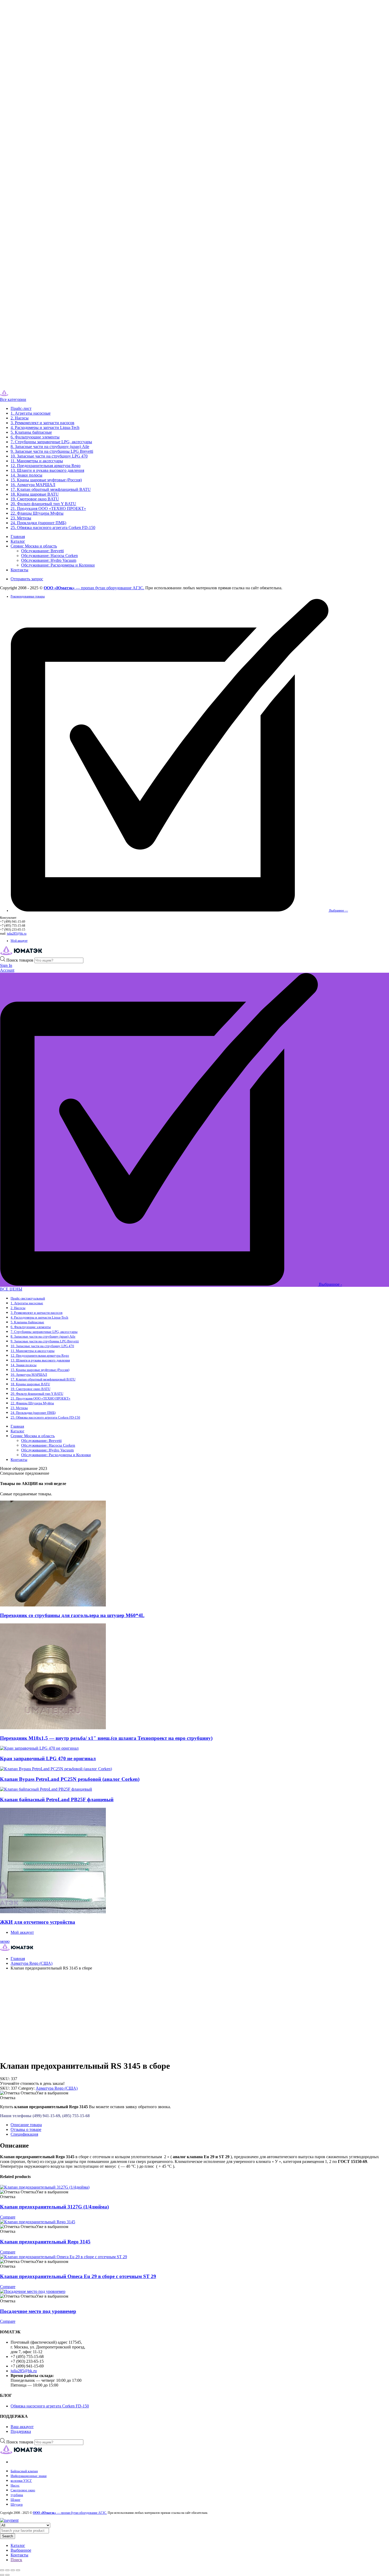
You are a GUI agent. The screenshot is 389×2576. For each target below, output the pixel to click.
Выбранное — (338, 911)
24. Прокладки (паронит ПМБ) (38, 523)
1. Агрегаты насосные (31, 413)
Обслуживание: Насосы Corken (49, 556)
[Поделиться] (13, 2570)
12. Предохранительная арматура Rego (46, 466)
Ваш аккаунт (22, 2427)
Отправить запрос (27, 579)
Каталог (18, 541)
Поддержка (21, 2431)
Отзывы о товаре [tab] (26, 2129)
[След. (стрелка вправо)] (7, 2575)
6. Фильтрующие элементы (35, 437)
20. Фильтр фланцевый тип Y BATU (43, 504)
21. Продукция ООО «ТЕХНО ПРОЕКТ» (48, 508)
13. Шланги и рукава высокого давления (47, 470)
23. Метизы (21, 518)
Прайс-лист (21, 408)
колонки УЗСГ (21, 2481)
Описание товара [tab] (26, 2125)
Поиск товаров (20, 960)
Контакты (19, 570)
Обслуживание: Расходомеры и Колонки (58, 565)
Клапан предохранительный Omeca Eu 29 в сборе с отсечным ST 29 (78, 2276)
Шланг (15, 2500)
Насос (15, 2485)
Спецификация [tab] (24, 2134)
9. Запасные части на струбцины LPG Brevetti (52, 451)
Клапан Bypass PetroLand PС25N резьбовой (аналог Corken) (70, 1779)
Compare (8, 2217)
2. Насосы (20, 418)
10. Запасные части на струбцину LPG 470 (49, 456)
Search (8, 2536)
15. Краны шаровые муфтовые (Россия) (46, 480)
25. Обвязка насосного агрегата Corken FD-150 (53, 528)
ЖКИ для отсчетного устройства (38, 1922)
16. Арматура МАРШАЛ (33, 485)
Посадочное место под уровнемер (38, 2311)
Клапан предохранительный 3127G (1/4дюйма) (54, 2207)
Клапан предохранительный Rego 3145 (45, 2242)
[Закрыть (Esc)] (18, 2570)
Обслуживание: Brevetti (42, 551)
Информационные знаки (29, 2476)
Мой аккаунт (19, 941)
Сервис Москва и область (34, 546)
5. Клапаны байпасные (31, 432)
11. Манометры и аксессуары (37, 461)
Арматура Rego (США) (31, 1963)
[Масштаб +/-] (2, 2570)
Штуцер (17, 2504)
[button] (34, 2093)
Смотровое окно (23, 2490)
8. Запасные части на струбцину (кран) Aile (50, 447)
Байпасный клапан (24, 2471)
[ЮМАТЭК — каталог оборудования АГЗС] (15, 395)
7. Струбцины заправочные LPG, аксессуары (51, 442)
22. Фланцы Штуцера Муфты (37, 513)
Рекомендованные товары (28, 596)
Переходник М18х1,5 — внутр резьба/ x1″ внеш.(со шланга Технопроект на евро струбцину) (106, 1738)
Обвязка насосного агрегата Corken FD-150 (50, 2406)
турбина (17, 2495)
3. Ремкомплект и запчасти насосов (42, 423)
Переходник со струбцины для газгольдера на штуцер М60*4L (72, 1615)
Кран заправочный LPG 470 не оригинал (48, 1758)
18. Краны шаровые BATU (35, 494)
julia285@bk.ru (17, 934)
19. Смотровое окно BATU (35, 499)
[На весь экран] (7, 2570)
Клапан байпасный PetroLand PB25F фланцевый (57, 1799)
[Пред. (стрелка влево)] (2, 2575)
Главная (18, 537)
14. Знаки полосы (26, 475)
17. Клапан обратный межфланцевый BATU (51, 489)
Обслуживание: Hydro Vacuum (49, 560)
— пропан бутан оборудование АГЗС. (94, 588)
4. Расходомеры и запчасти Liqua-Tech (45, 427)
